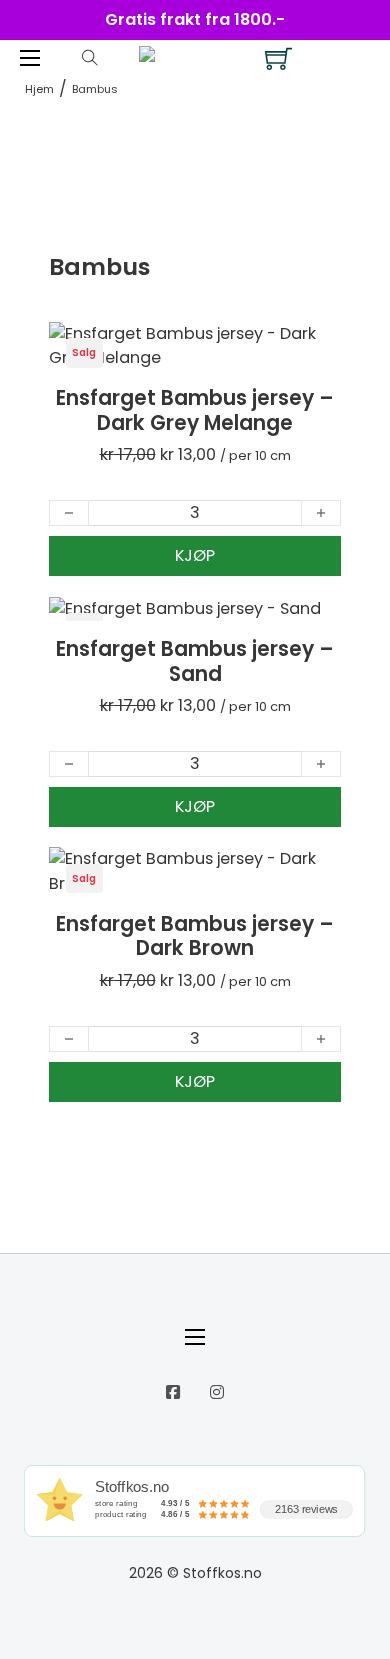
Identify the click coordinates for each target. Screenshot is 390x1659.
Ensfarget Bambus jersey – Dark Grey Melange (195, 410)
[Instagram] (217, 1392)
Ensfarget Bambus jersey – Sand (195, 661)
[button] (195, 556)
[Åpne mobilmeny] (30, 58)
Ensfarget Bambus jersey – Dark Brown (195, 936)
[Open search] (90, 58)
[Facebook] (173, 1392)
